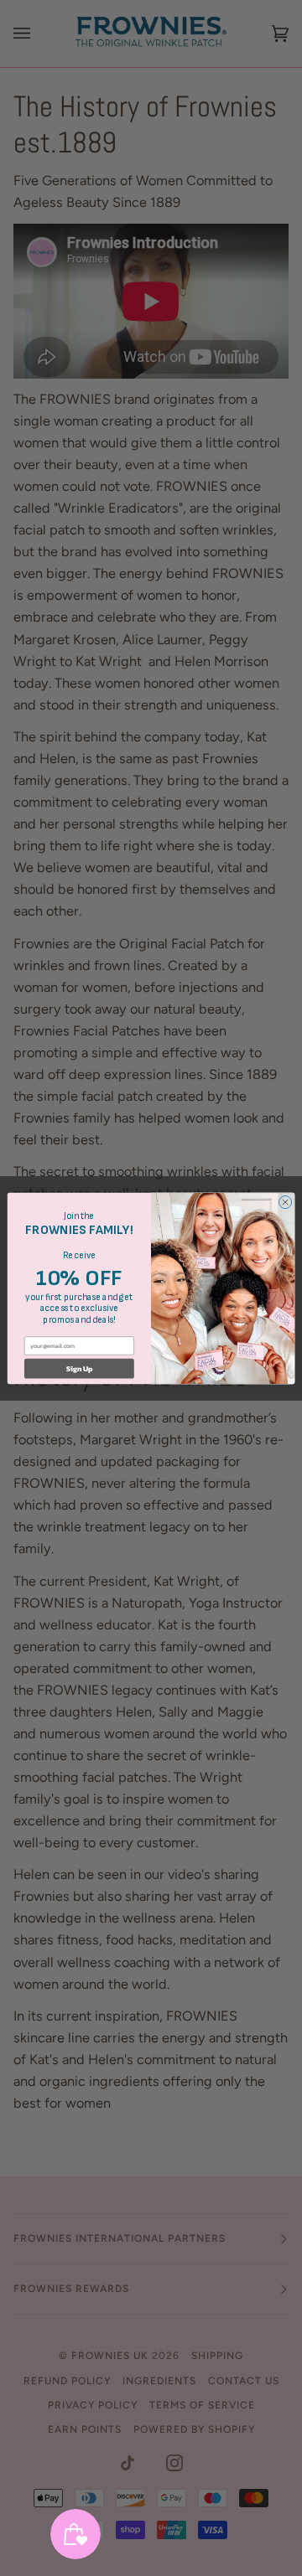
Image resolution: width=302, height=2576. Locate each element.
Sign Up (79, 1368)
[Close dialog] (285, 1202)
